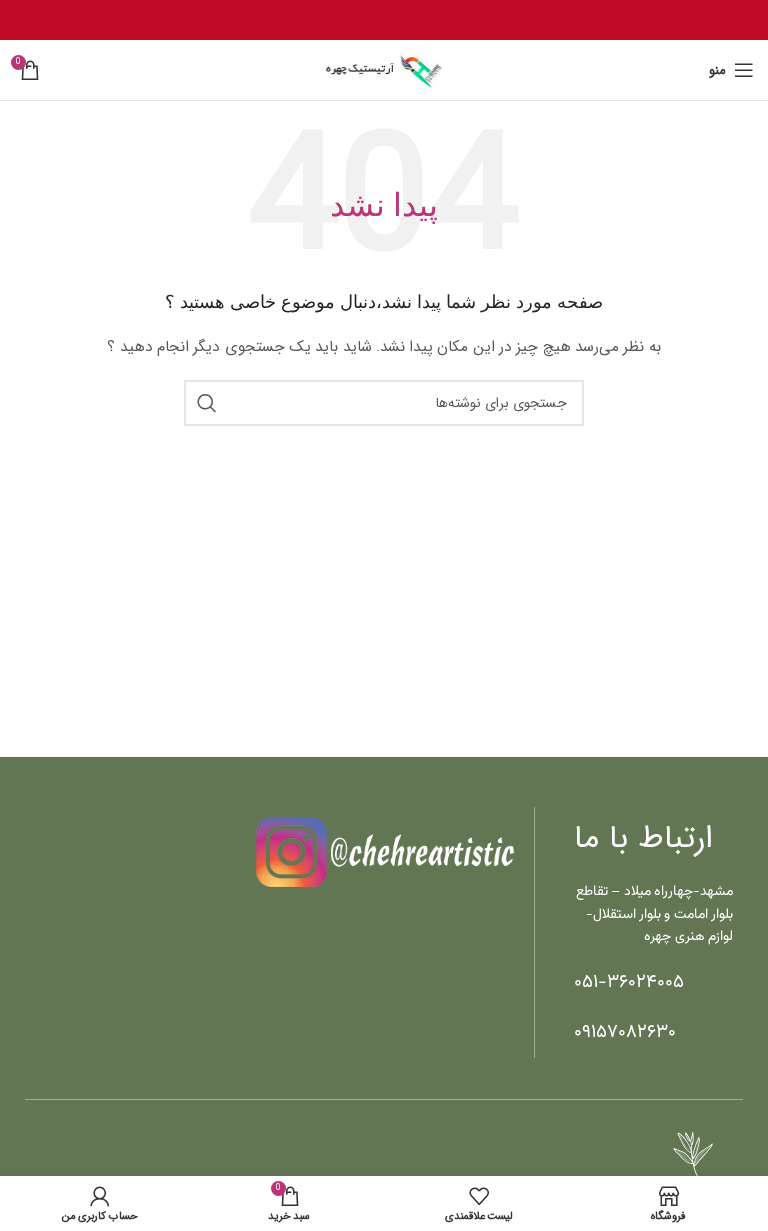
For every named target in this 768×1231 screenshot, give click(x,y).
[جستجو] (207, 403)
